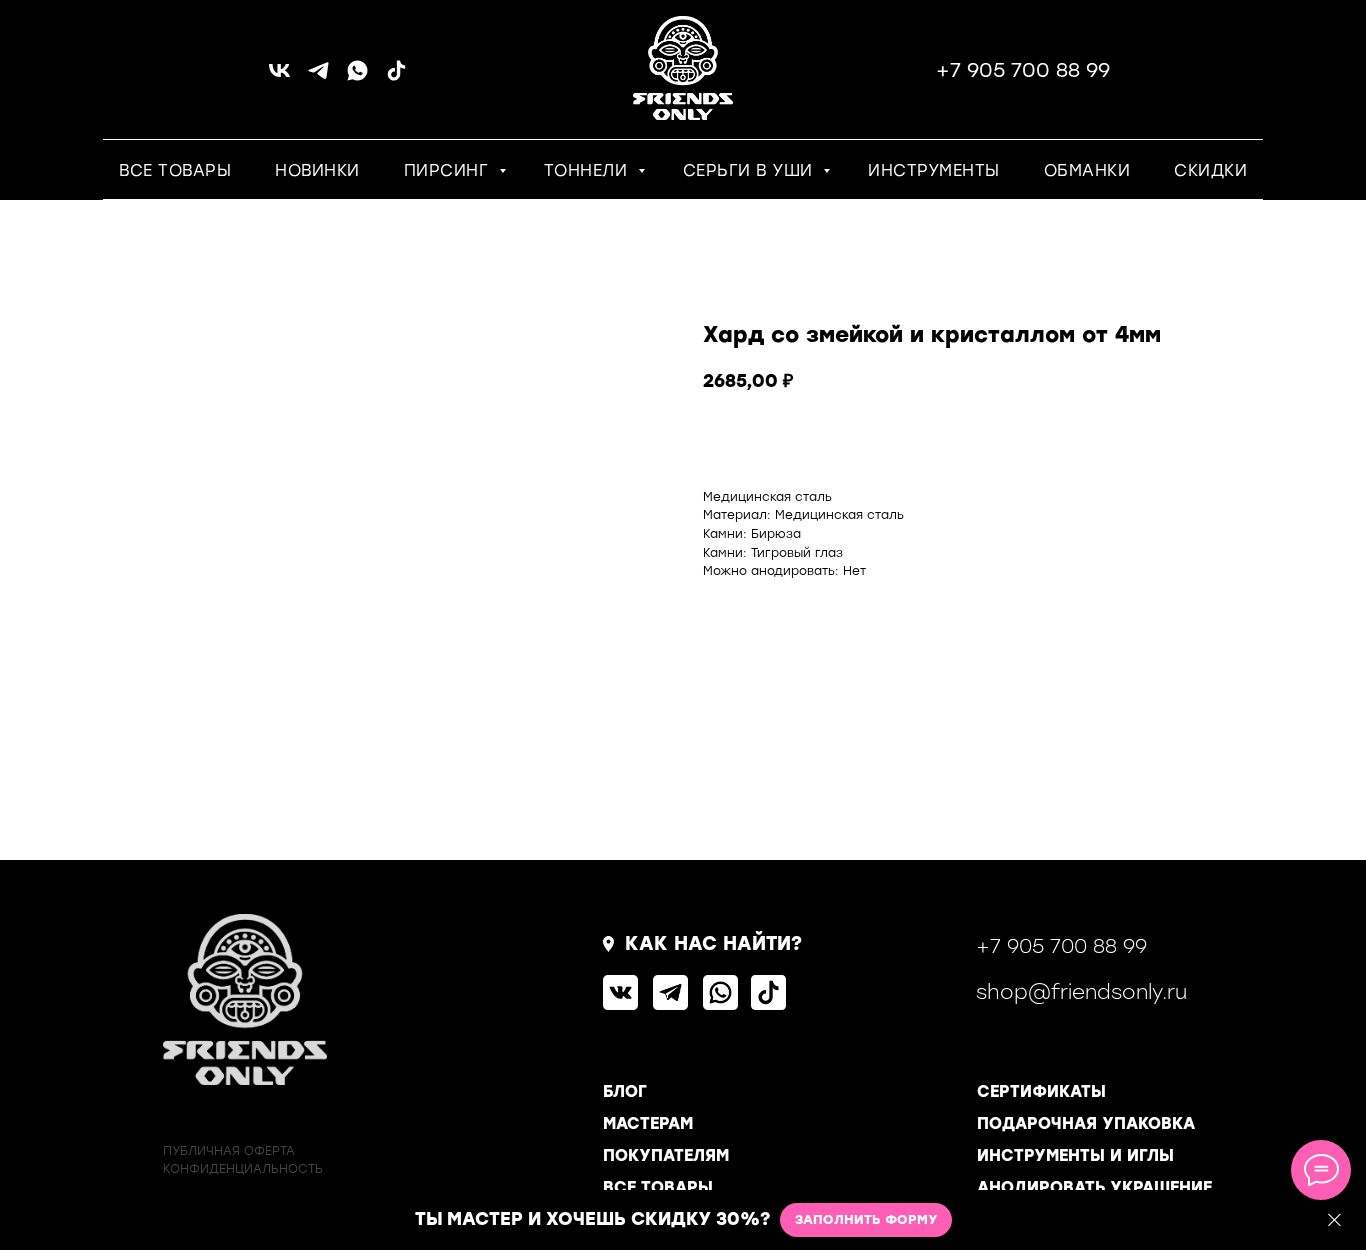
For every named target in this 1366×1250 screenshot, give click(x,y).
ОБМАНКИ (1087, 170)
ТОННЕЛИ (588, 170)
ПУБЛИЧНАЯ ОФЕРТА (229, 1151)
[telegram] (318, 77)
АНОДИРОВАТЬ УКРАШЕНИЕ (1094, 1187)
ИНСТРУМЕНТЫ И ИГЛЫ (1075, 1155)
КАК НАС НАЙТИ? (713, 943)
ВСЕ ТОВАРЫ (175, 170)
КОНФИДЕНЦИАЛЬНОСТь (243, 1169)
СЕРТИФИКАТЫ (1041, 1091)
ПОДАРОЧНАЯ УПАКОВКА (1086, 1123)
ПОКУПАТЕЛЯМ (666, 1155)
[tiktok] (396, 77)
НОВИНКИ (317, 170)
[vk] (279, 77)
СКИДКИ (1210, 170)
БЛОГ (625, 1091)
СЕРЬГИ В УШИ (751, 170)
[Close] (1334, 1220)
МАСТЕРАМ (648, 1123)
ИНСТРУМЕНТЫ (934, 170)
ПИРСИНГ (449, 170)
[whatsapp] (357, 77)
